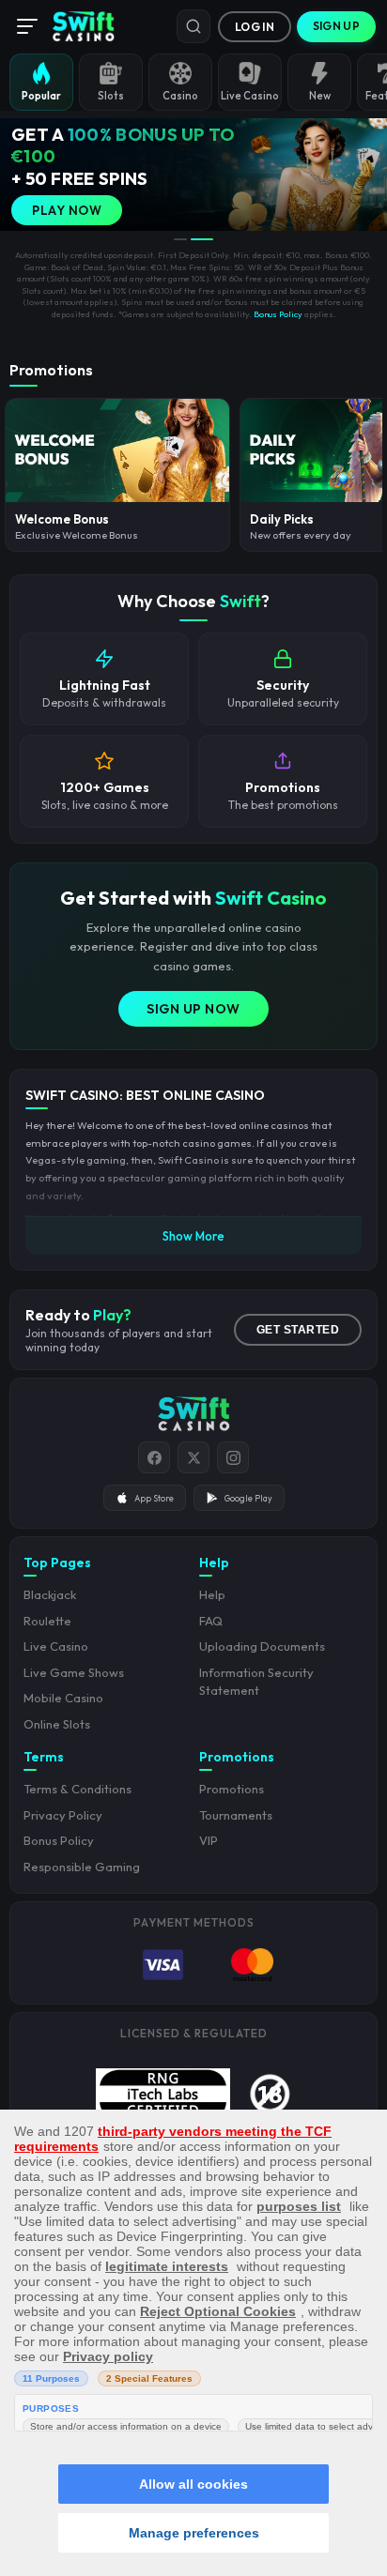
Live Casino (250, 96)
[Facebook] (154, 1457)
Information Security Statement (256, 1682)
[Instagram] (233, 1457)
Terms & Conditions (77, 1789)
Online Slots (57, 1724)
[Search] (193, 26)
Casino (180, 96)
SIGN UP (336, 26)
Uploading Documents (262, 1646)
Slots (111, 96)
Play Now (67, 210)
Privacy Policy (63, 1815)
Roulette (47, 1621)
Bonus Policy (278, 314)
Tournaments (236, 1815)
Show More (193, 1236)
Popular (41, 96)
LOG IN (255, 27)
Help (212, 1594)
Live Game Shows (74, 1672)
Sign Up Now (193, 1009)
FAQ (211, 1621)
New (320, 96)
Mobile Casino (63, 1698)
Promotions (232, 1789)
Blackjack (50, 1594)
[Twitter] (193, 1457)
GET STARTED (298, 1330)
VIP (209, 1840)
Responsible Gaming (82, 1867)
